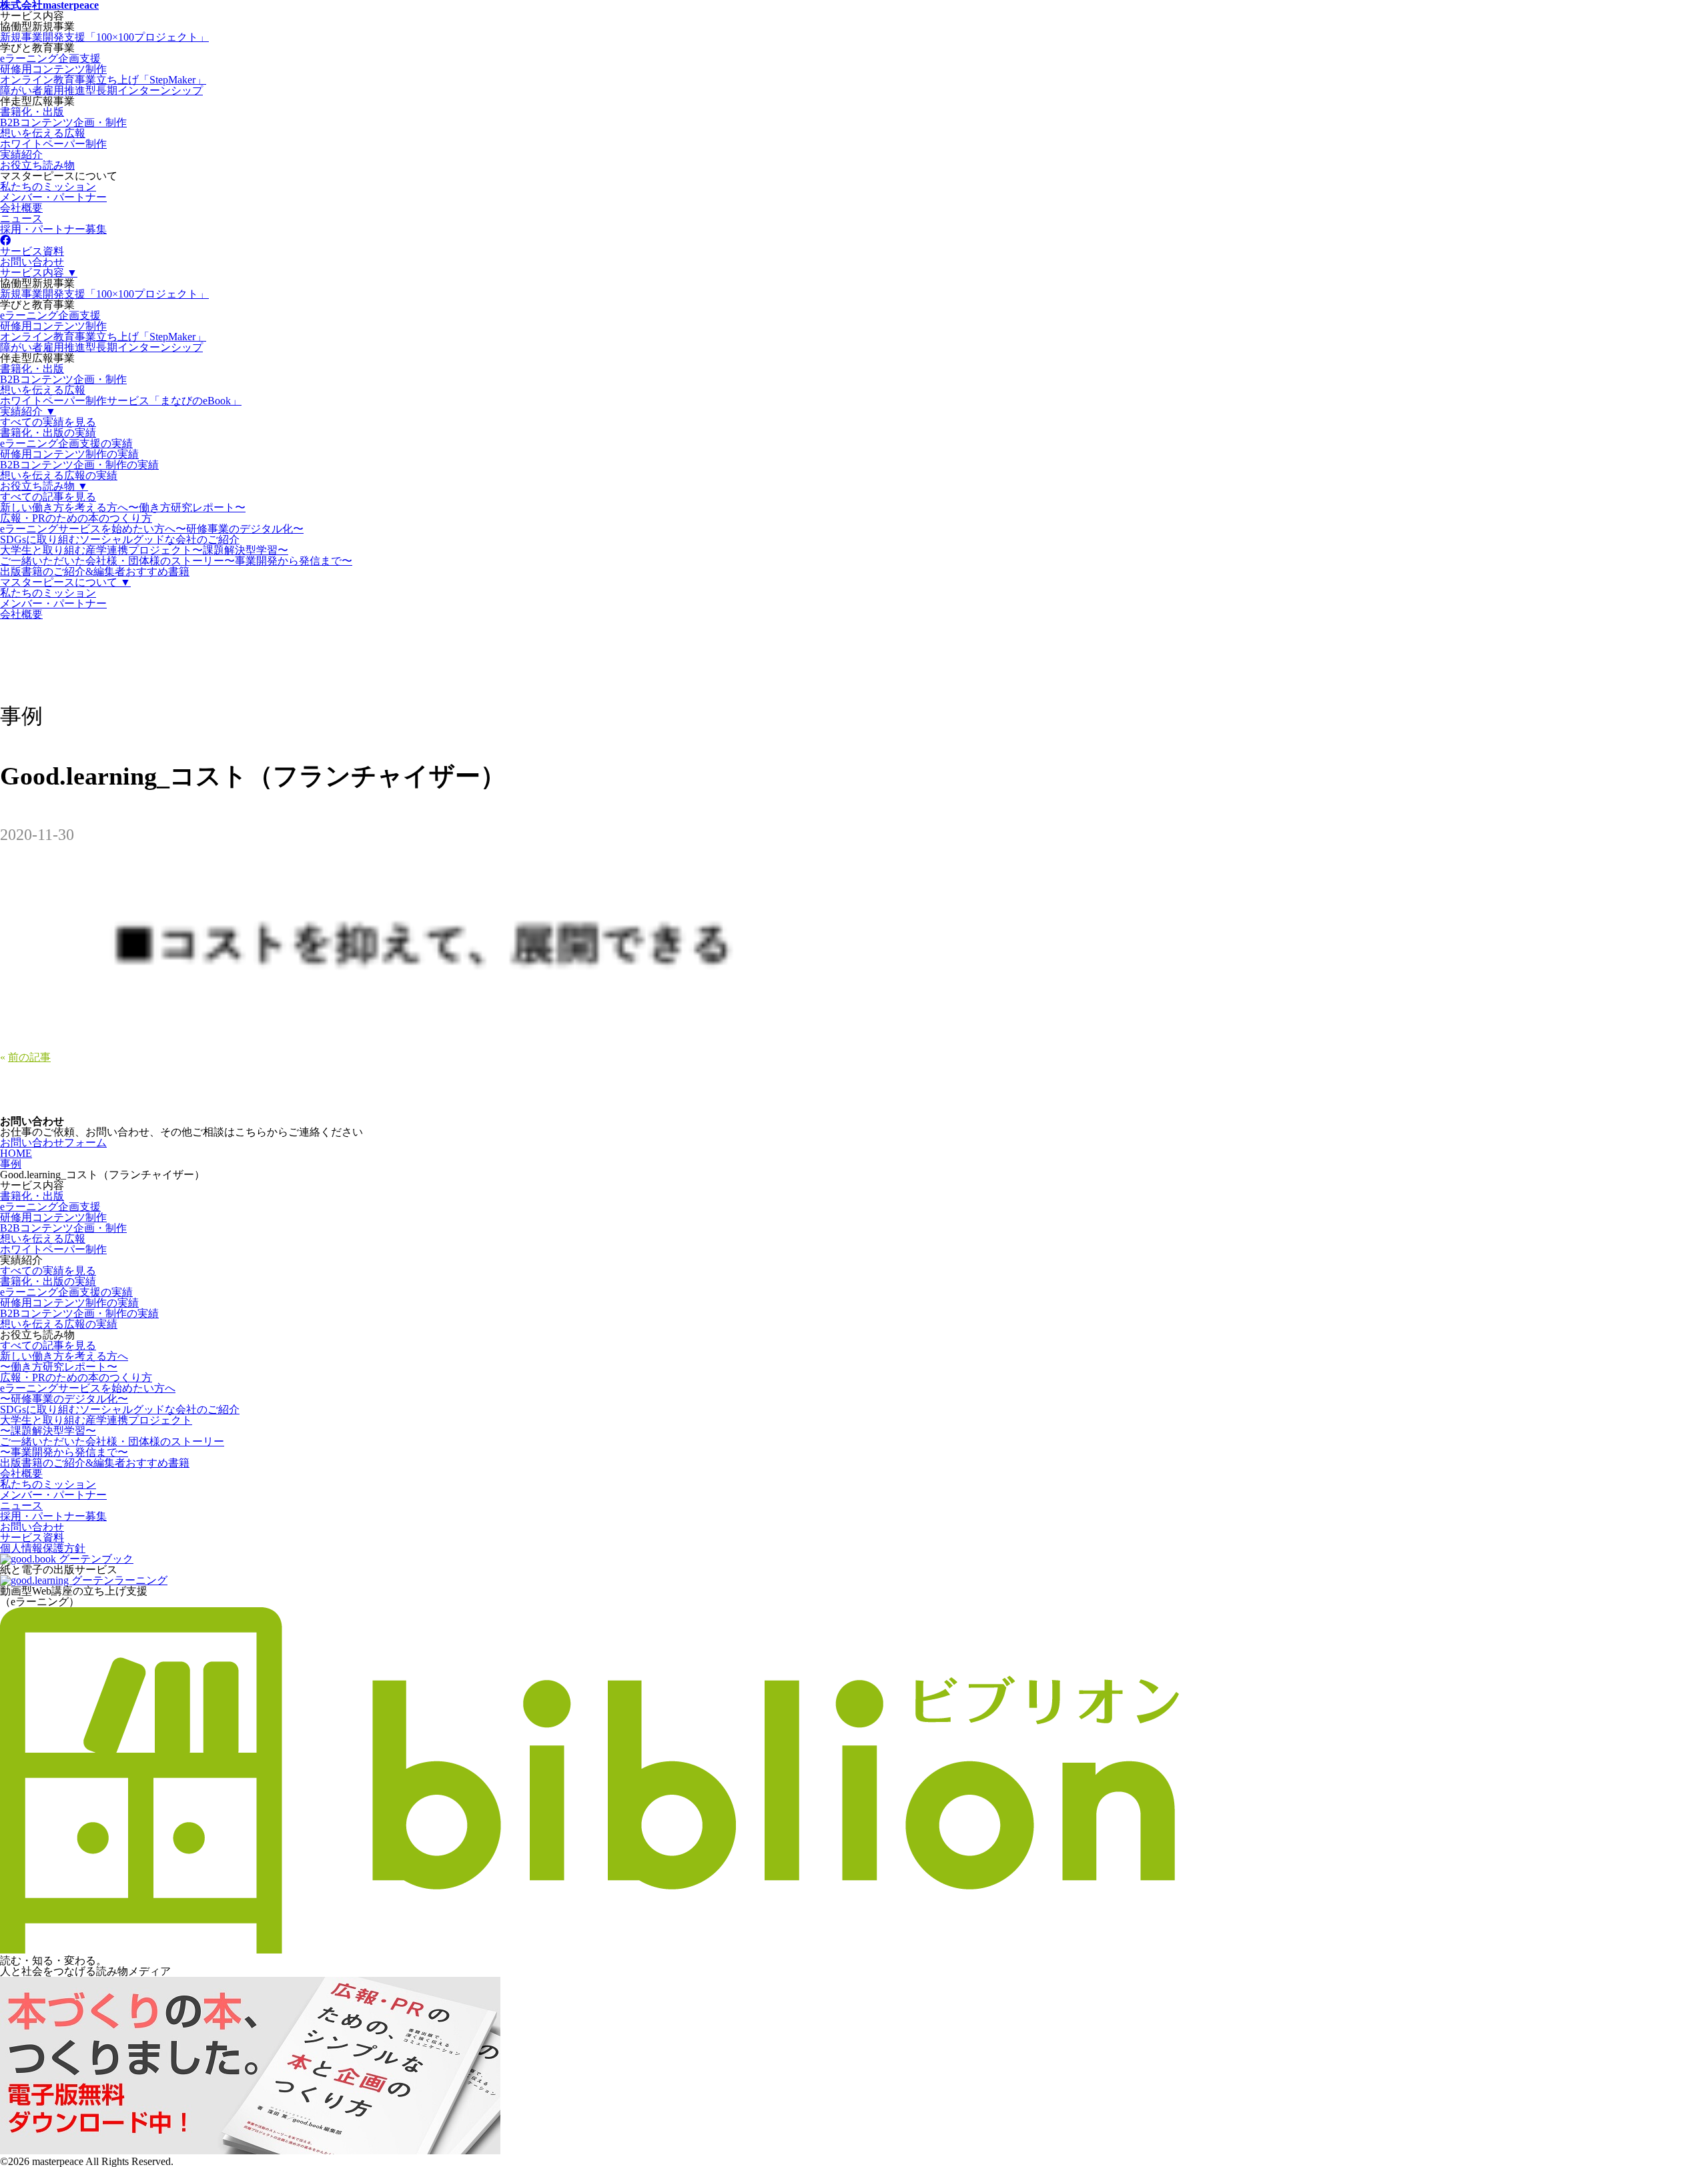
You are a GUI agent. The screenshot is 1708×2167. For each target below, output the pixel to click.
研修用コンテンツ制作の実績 (69, 454)
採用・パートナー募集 (53, 229)
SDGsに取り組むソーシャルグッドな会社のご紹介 (120, 539)
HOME (16, 1153)
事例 (11, 1164)
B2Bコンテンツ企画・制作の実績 (79, 465)
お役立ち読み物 (37, 165)
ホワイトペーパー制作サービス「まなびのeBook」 (121, 401)
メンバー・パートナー (53, 197)
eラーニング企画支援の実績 (66, 443)
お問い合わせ (32, 262)
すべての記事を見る (48, 497)
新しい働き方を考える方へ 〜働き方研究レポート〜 (64, 1361)
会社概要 (21, 208)
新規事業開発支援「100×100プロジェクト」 (104, 37)
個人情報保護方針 (43, 1548)
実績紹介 (21, 154)
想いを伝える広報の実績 (59, 475)
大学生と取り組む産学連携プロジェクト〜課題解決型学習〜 (144, 550)
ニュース (21, 219)
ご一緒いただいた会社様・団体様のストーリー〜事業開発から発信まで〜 (176, 561)
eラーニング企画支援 (50, 58)
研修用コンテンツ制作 (53, 69)
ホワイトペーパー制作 (53, 144)
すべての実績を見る (48, 422)
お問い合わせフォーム (53, 1143)
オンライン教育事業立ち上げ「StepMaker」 (103, 80)
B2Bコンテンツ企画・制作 (63, 122)
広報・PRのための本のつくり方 (76, 518)
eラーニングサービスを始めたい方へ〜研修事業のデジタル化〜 (152, 529)
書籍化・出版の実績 (48, 433)
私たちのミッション (48, 186)
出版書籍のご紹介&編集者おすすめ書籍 (95, 571)
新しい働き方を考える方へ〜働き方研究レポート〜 (123, 507)
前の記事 (29, 1057)
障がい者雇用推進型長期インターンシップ (101, 90)
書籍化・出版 (32, 112)
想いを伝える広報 (43, 133)
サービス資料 (32, 251)
